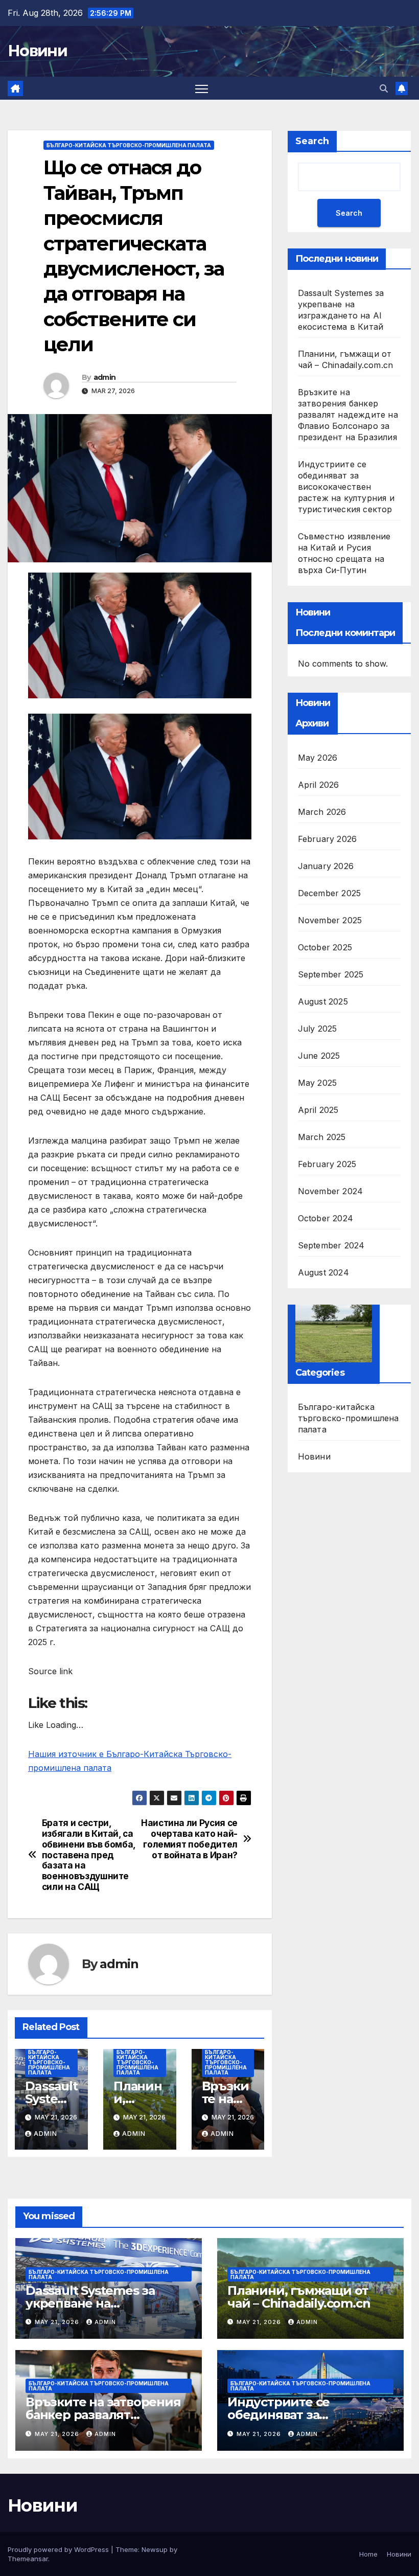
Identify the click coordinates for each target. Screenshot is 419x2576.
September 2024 (331, 1245)
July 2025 (318, 1029)
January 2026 (326, 866)
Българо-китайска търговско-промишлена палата (129, 145)
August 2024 (323, 1272)
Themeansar (28, 2559)
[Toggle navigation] (202, 88)
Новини (37, 51)
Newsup (155, 2549)
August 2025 (323, 1001)
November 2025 (330, 920)
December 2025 (330, 893)
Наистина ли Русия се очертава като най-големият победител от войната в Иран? (189, 1839)
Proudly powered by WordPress (59, 2549)
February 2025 (327, 1164)
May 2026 (318, 758)
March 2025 (322, 1137)
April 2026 (319, 785)
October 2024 (325, 1218)
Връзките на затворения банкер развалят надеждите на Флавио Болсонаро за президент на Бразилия (348, 415)
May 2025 (318, 1083)
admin (105, 377)
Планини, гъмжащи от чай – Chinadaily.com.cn (299, 2297)
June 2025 (319, 1056)
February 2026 (328, 839)
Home (368, 2554)
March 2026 (322, 812)
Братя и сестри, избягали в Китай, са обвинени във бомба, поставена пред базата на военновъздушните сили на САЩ (89, 1855)
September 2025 (331, 974)
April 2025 (318, 1110)
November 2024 (331, 1191)
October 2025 (325, 947)
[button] (384, 88)
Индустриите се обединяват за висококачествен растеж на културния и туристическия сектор (346, 487)
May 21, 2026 (58, 2322)
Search (312, 141)
